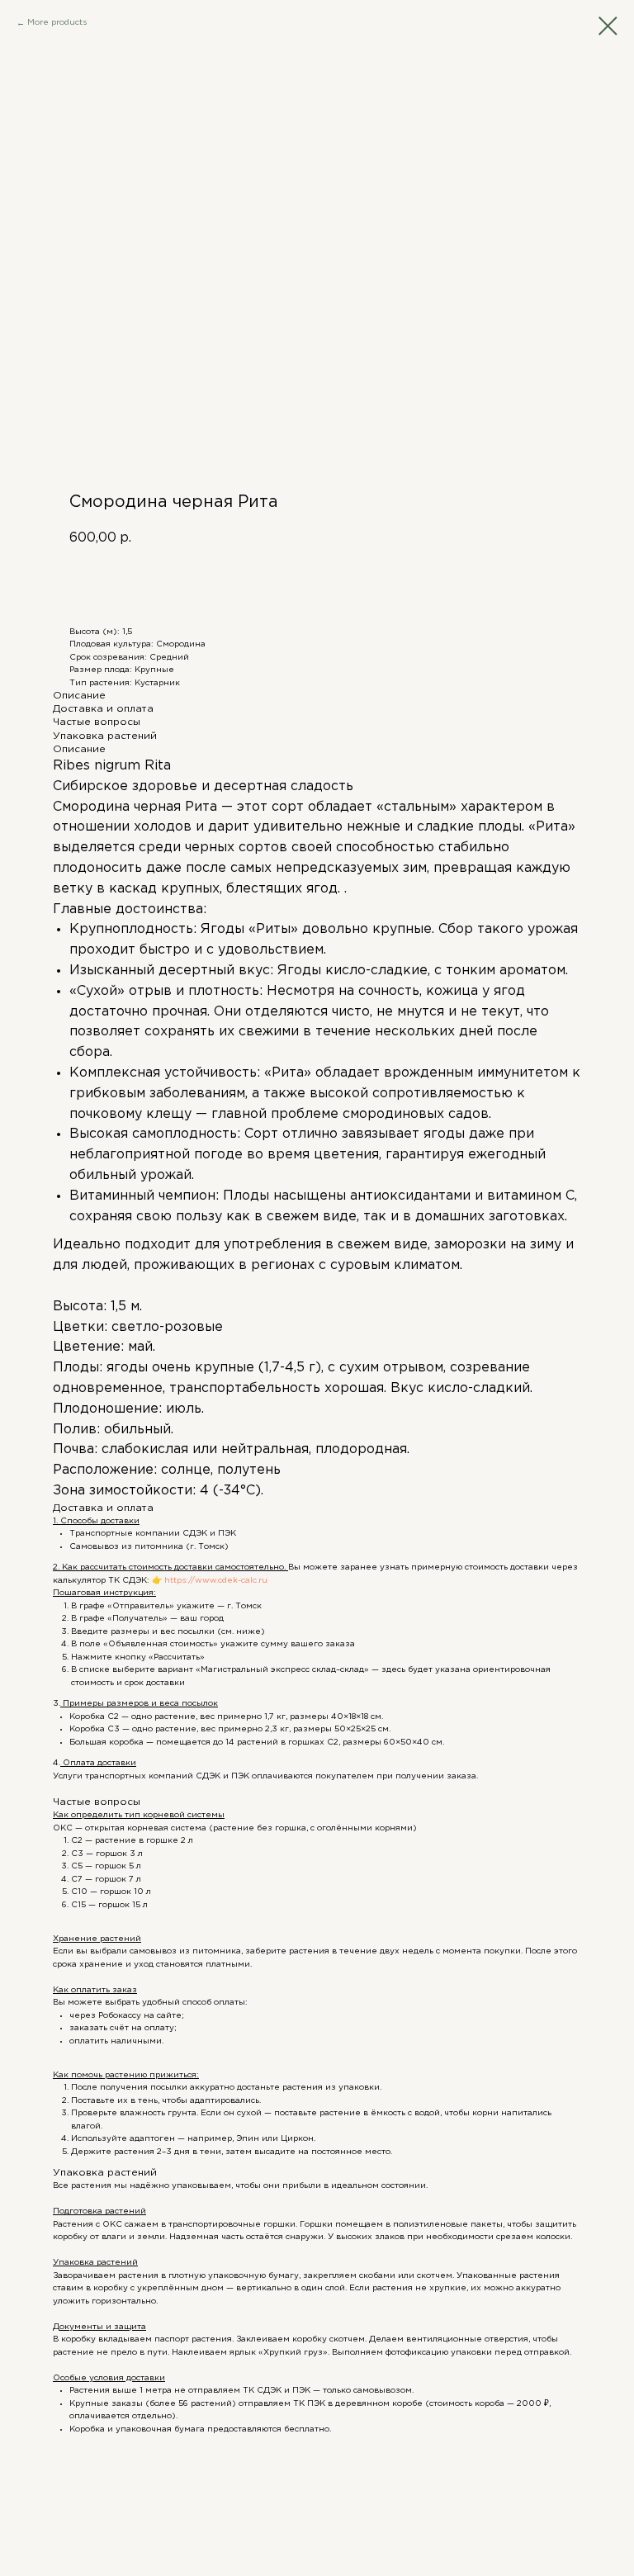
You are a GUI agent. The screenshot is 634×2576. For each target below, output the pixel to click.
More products (57, 23)
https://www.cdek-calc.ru (215, 1581)
